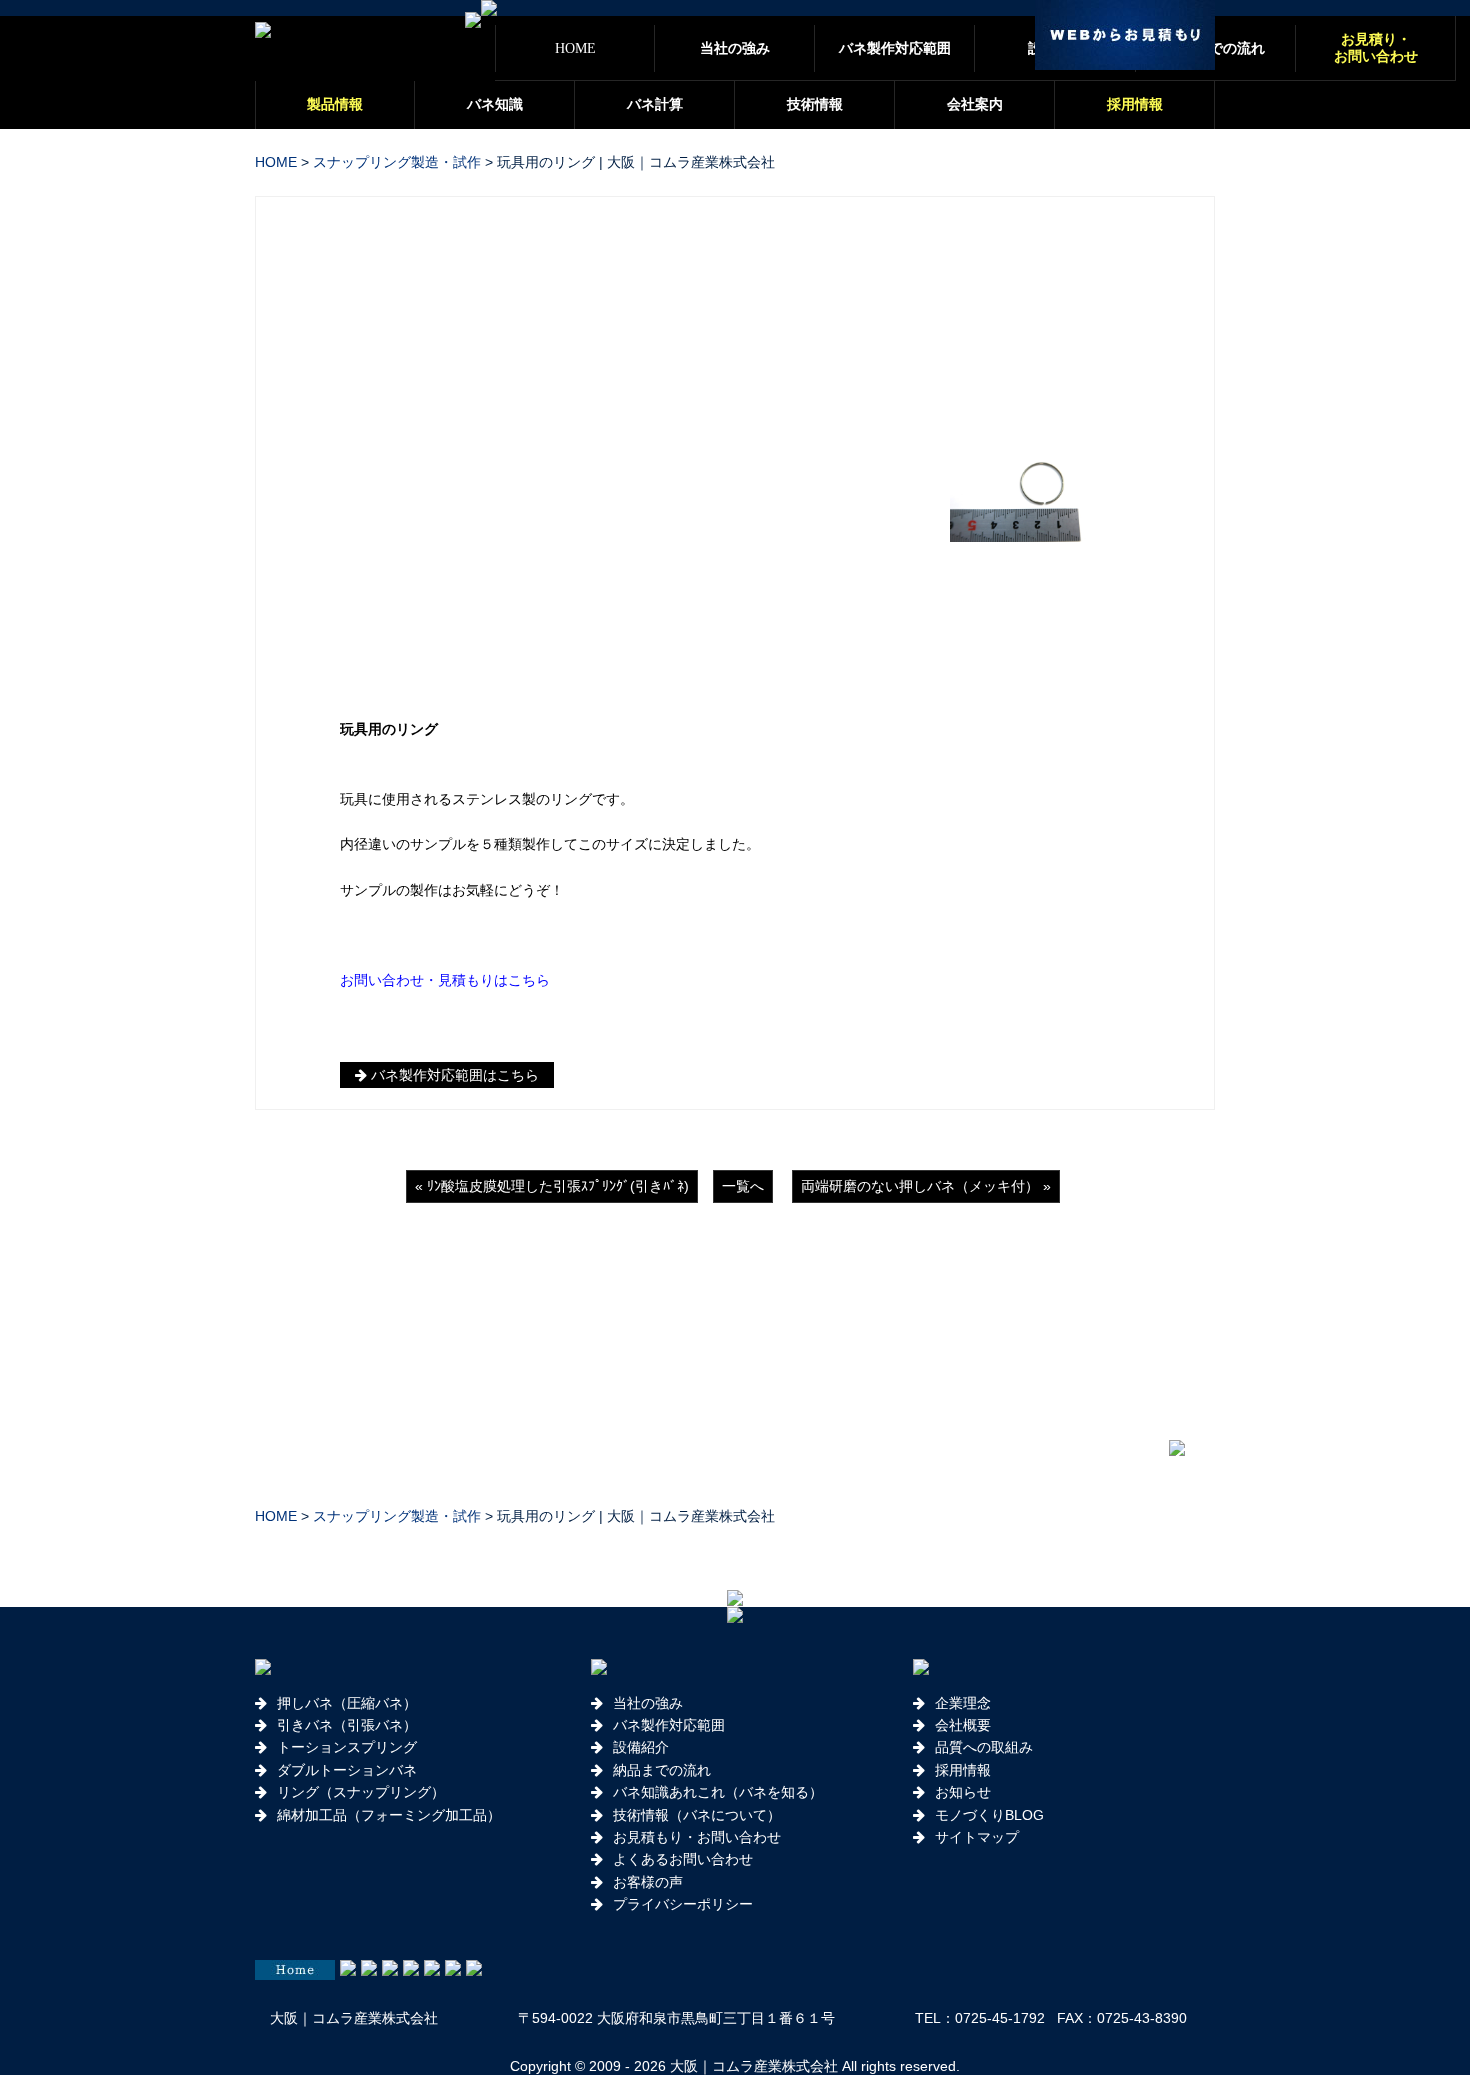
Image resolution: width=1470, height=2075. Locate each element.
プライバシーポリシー (683, 1904)
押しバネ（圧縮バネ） (347, 1703)
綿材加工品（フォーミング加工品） (389, 1815)
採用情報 (963, 1770)
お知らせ (963, 1792)
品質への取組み (984, 1747)
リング (417, 729)
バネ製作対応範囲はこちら (453, 1075)
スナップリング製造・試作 (397, 162)
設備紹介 (641, 1747)
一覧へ (743, 1186)
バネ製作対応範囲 (669, 1725)
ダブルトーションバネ (347, 1770)
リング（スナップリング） (361, 1792)
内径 (354, 844)
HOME (276, 162)
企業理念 (963, 1703)
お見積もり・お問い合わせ (697, 1837)
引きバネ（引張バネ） (347, 1725)
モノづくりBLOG (989, 1815)
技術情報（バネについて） (697, 1815)
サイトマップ (977, 1837)
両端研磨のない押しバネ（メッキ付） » (926, 1186)
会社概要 (963, 1725)
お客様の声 (648, 1882)
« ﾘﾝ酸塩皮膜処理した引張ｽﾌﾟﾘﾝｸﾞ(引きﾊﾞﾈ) (552, 1186)
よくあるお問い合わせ (683, 1859)
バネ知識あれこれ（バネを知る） (718, 1792)
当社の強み (648, 1703)
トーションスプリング (347, 1747)
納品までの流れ (662, 1770)
